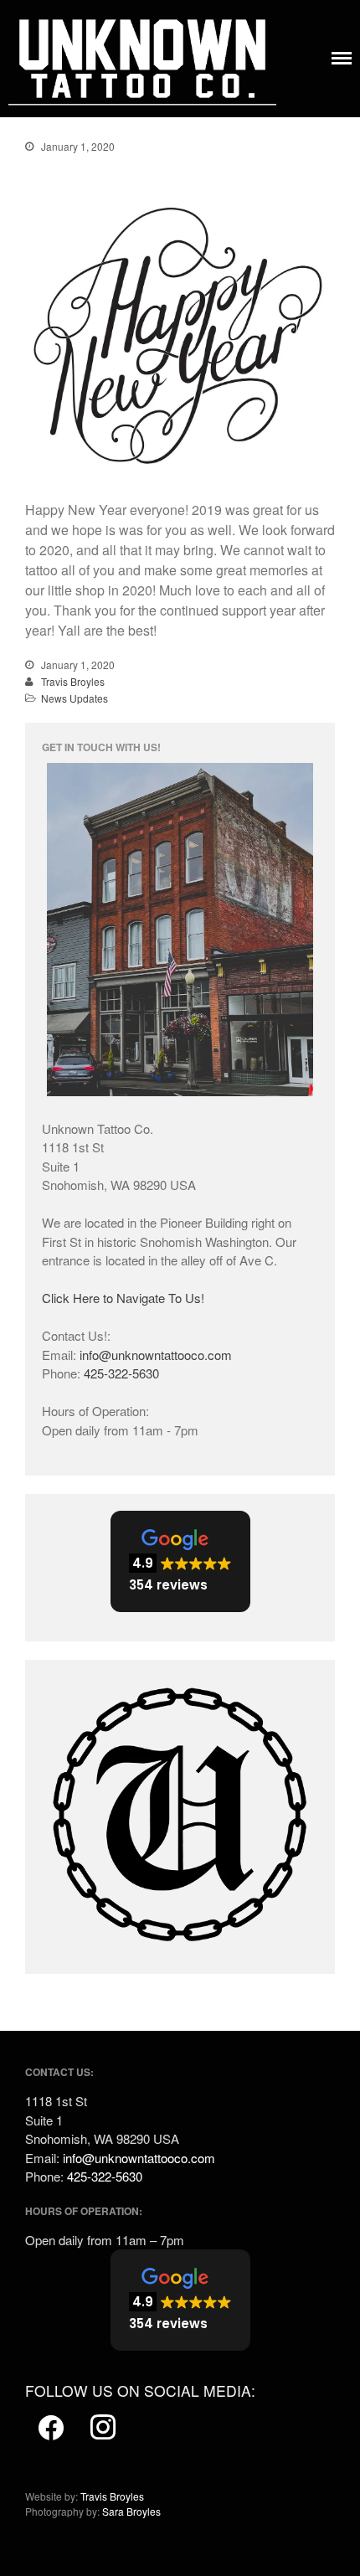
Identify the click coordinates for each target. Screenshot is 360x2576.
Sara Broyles (131, 2511)
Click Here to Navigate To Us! (123, 1298)
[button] (180, 1561)
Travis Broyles (73, 681)
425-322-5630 (121, 1373)
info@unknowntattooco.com (156, 1355)
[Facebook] (51, 2428)
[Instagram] (103, 2428)
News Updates (75, 698)
